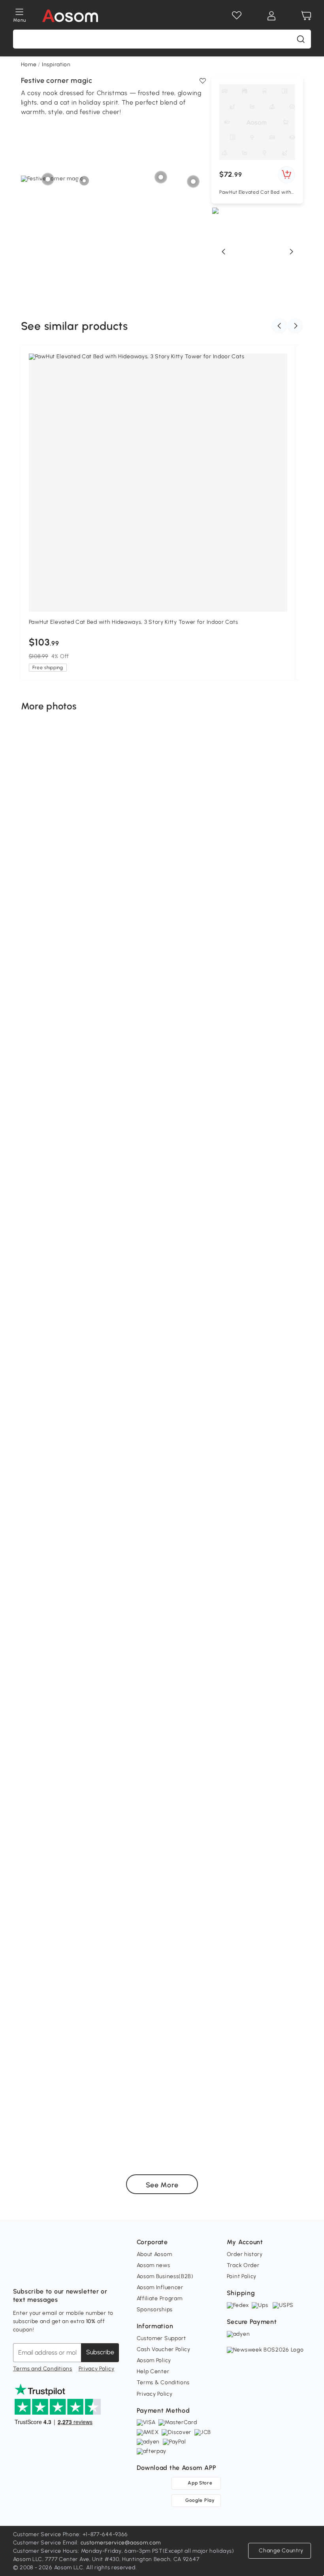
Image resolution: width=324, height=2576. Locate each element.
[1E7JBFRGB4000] (272, 1370)
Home (29, 65)
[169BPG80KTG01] (69, 1623)
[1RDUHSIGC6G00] (280, 1204)
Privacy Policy (97, 2369)
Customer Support (161, 2338)
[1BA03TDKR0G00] (232, 2048)
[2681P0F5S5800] (76, 2032)
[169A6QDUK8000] (59, 1936)
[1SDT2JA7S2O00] (66, 1779)
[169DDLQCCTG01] (205, 1825)
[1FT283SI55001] (135, 1267)
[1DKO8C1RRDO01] (60, 1651)
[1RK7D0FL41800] (134, 1063)
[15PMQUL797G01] (103, 1879)
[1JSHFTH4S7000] (287, 1703)
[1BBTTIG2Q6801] (226, 1800)
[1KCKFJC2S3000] (217, 1066)
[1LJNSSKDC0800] (152, 872)
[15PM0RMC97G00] (201, 1737)
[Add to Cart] (286, 175)
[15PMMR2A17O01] (41, 1449)
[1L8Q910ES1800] (92, 1066)
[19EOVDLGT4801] (145, 1515)
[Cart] (306, 16)
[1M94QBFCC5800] (52, 1156)
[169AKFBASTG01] (284, 1539)
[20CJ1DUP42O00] (287, 2050)
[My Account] (271, 16)
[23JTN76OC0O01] (286, 791)
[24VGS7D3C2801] (74, 1760)
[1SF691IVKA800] (298, 1370)
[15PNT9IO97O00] (268, 758)
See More (162, 2185)
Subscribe (100, 2352)
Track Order (243, 2265)
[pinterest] (72, 2272)
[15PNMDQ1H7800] (279, 859)
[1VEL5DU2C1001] (116, 1733)
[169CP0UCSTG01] (290, 1643)
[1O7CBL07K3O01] (51, 1518)
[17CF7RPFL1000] (243, 1662)
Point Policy (242, 2276)
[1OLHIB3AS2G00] (24, 902)
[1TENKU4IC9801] (283, 1174)
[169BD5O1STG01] (104, 2105)
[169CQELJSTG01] (261, 1903)
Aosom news (154, 2265)
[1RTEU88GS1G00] (28, 1470)
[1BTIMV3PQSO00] (65, 2081)
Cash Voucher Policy (164, 2349)
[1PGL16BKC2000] (101, 971)
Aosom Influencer (160, 2287)
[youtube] (54, 2272)
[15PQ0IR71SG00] (43, 1560)
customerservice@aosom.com (121, 2543)
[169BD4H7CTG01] (256, 1613)
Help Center (153, 2371)
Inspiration (56, 65)
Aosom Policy (154, 2360)
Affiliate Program (160, 2298)
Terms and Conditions (43, 2369)
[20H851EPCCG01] (100, 1999)
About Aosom (154, 2254)
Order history (245, 2254)
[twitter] (89, 2272)
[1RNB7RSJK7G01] (80, 1142)
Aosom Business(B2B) (165, 2276)
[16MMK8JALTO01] (48, 1260)
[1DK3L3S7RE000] (204, 2136)
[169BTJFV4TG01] (46, 2118)
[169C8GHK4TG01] (198, 875)
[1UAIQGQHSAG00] (129, 2008)
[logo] (70, 16)
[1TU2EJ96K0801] (143, 2082)
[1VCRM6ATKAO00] (106, 1363)
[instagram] (37, 2272)
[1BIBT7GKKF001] (76, 860)
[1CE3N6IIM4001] (262, 1400)
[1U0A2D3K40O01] (226, 1175)
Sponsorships (155, 2309)
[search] (301, 39)
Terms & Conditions (163, 2382)
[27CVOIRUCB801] (119, 1553)
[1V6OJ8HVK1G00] (248, 1531)
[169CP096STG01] (80, 966)
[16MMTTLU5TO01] (43, 1127)
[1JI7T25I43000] (54, 862)
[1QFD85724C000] (53, 1999)
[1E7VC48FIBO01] (90, 1808)
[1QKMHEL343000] (202, 1914)
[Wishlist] (237, 16)
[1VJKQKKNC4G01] (97, 1358)
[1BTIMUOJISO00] (283, 1455)
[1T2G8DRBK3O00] (248, 1510)
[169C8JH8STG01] (243, 872)
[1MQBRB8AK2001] (232, 1474)
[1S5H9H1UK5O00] (234, 1066)
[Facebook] (19, 2272)
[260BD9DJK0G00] (261, 1536)
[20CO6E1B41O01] (215, 2091)
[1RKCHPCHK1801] (285, 1911)
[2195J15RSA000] (143, 1336)
